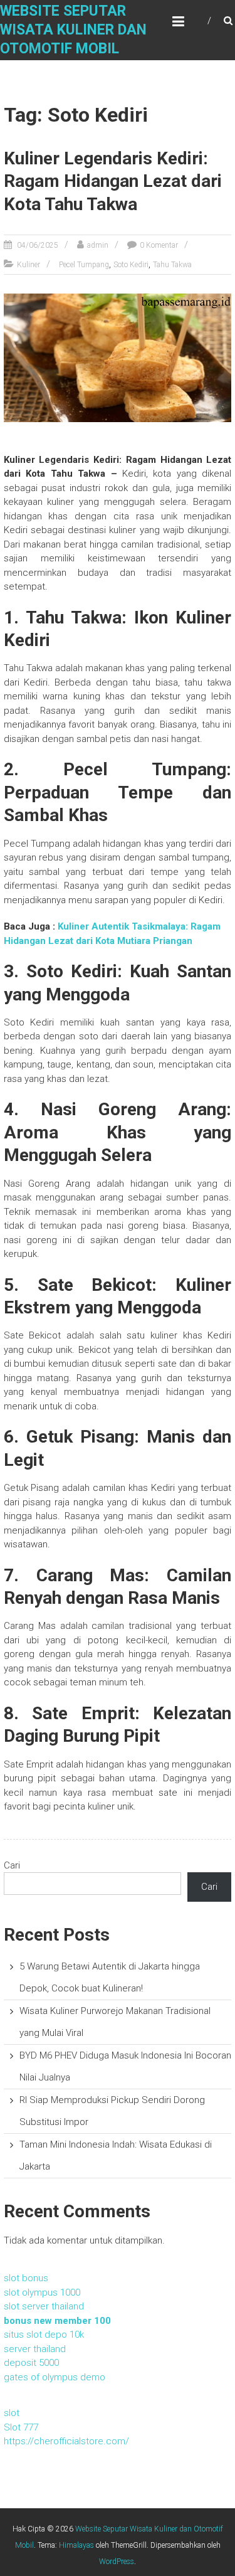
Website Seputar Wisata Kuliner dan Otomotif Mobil (73, 30)
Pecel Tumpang (84, 265)
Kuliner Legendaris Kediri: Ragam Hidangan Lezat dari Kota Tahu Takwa (113, 181)
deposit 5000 (31, 2363)
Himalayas (76, 2545)
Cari (12, 1865)
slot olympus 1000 (42, 2292)
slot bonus (26, 2278)
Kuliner (29, 265)
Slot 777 (21, 2427)
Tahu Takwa (172, 265)
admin (98, 245)
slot (12, 2413)
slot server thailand (44, 2306)
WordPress (117, 2562)
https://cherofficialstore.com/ (66, 2441)
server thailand (35, 2349)
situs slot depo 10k (44, 2335)
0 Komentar (159, 245)
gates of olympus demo (55, 2377)
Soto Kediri (131, 265)
